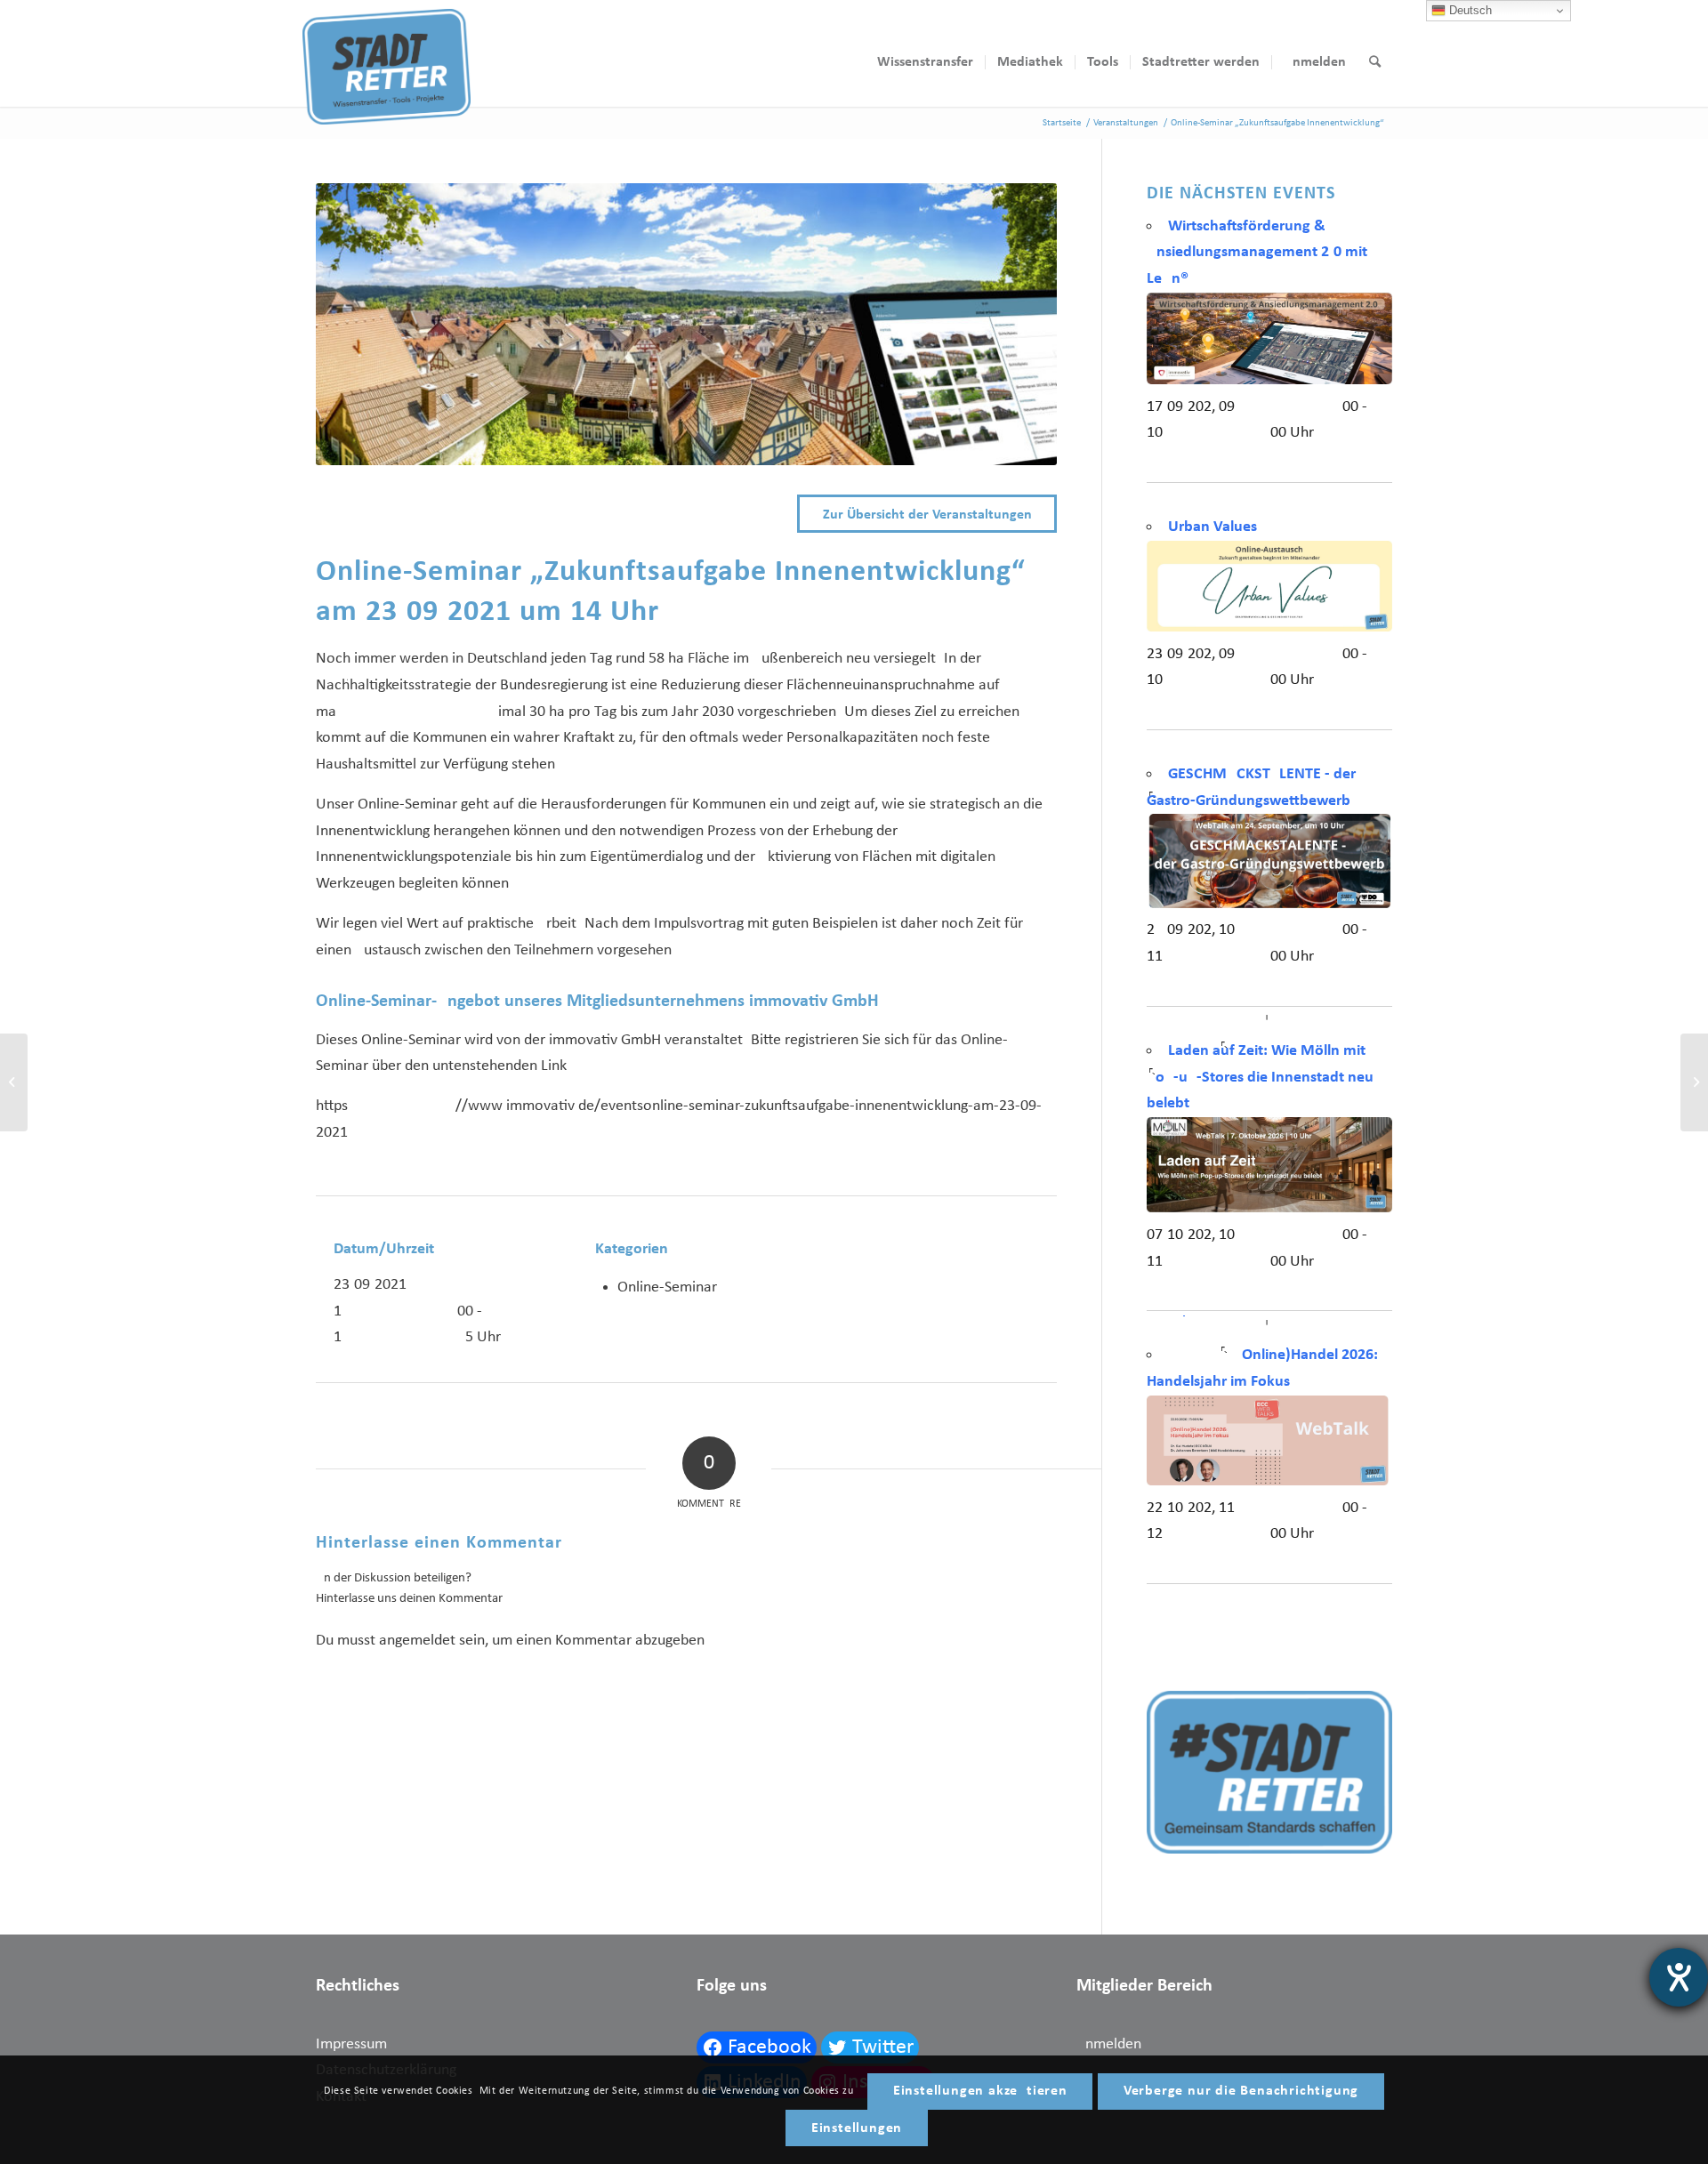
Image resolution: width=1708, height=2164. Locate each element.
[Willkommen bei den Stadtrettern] (1694, 1082)
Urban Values (1213, 527)
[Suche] (1375, 62)
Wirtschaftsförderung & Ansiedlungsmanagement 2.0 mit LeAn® (1257, 253)
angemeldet (417, 1641)
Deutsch (1469, 10)
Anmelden (1109, 2044)
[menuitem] (925, 62)
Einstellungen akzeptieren (980, 2091)
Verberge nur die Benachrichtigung (1241, 2091)
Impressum (351, 2044)
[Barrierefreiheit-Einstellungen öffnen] (1679, 1977)
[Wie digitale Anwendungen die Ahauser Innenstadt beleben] (14, 1082)
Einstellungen (857, 2128)
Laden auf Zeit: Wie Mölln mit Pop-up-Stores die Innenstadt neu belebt (1260, 1077)
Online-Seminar (667, 1287)
